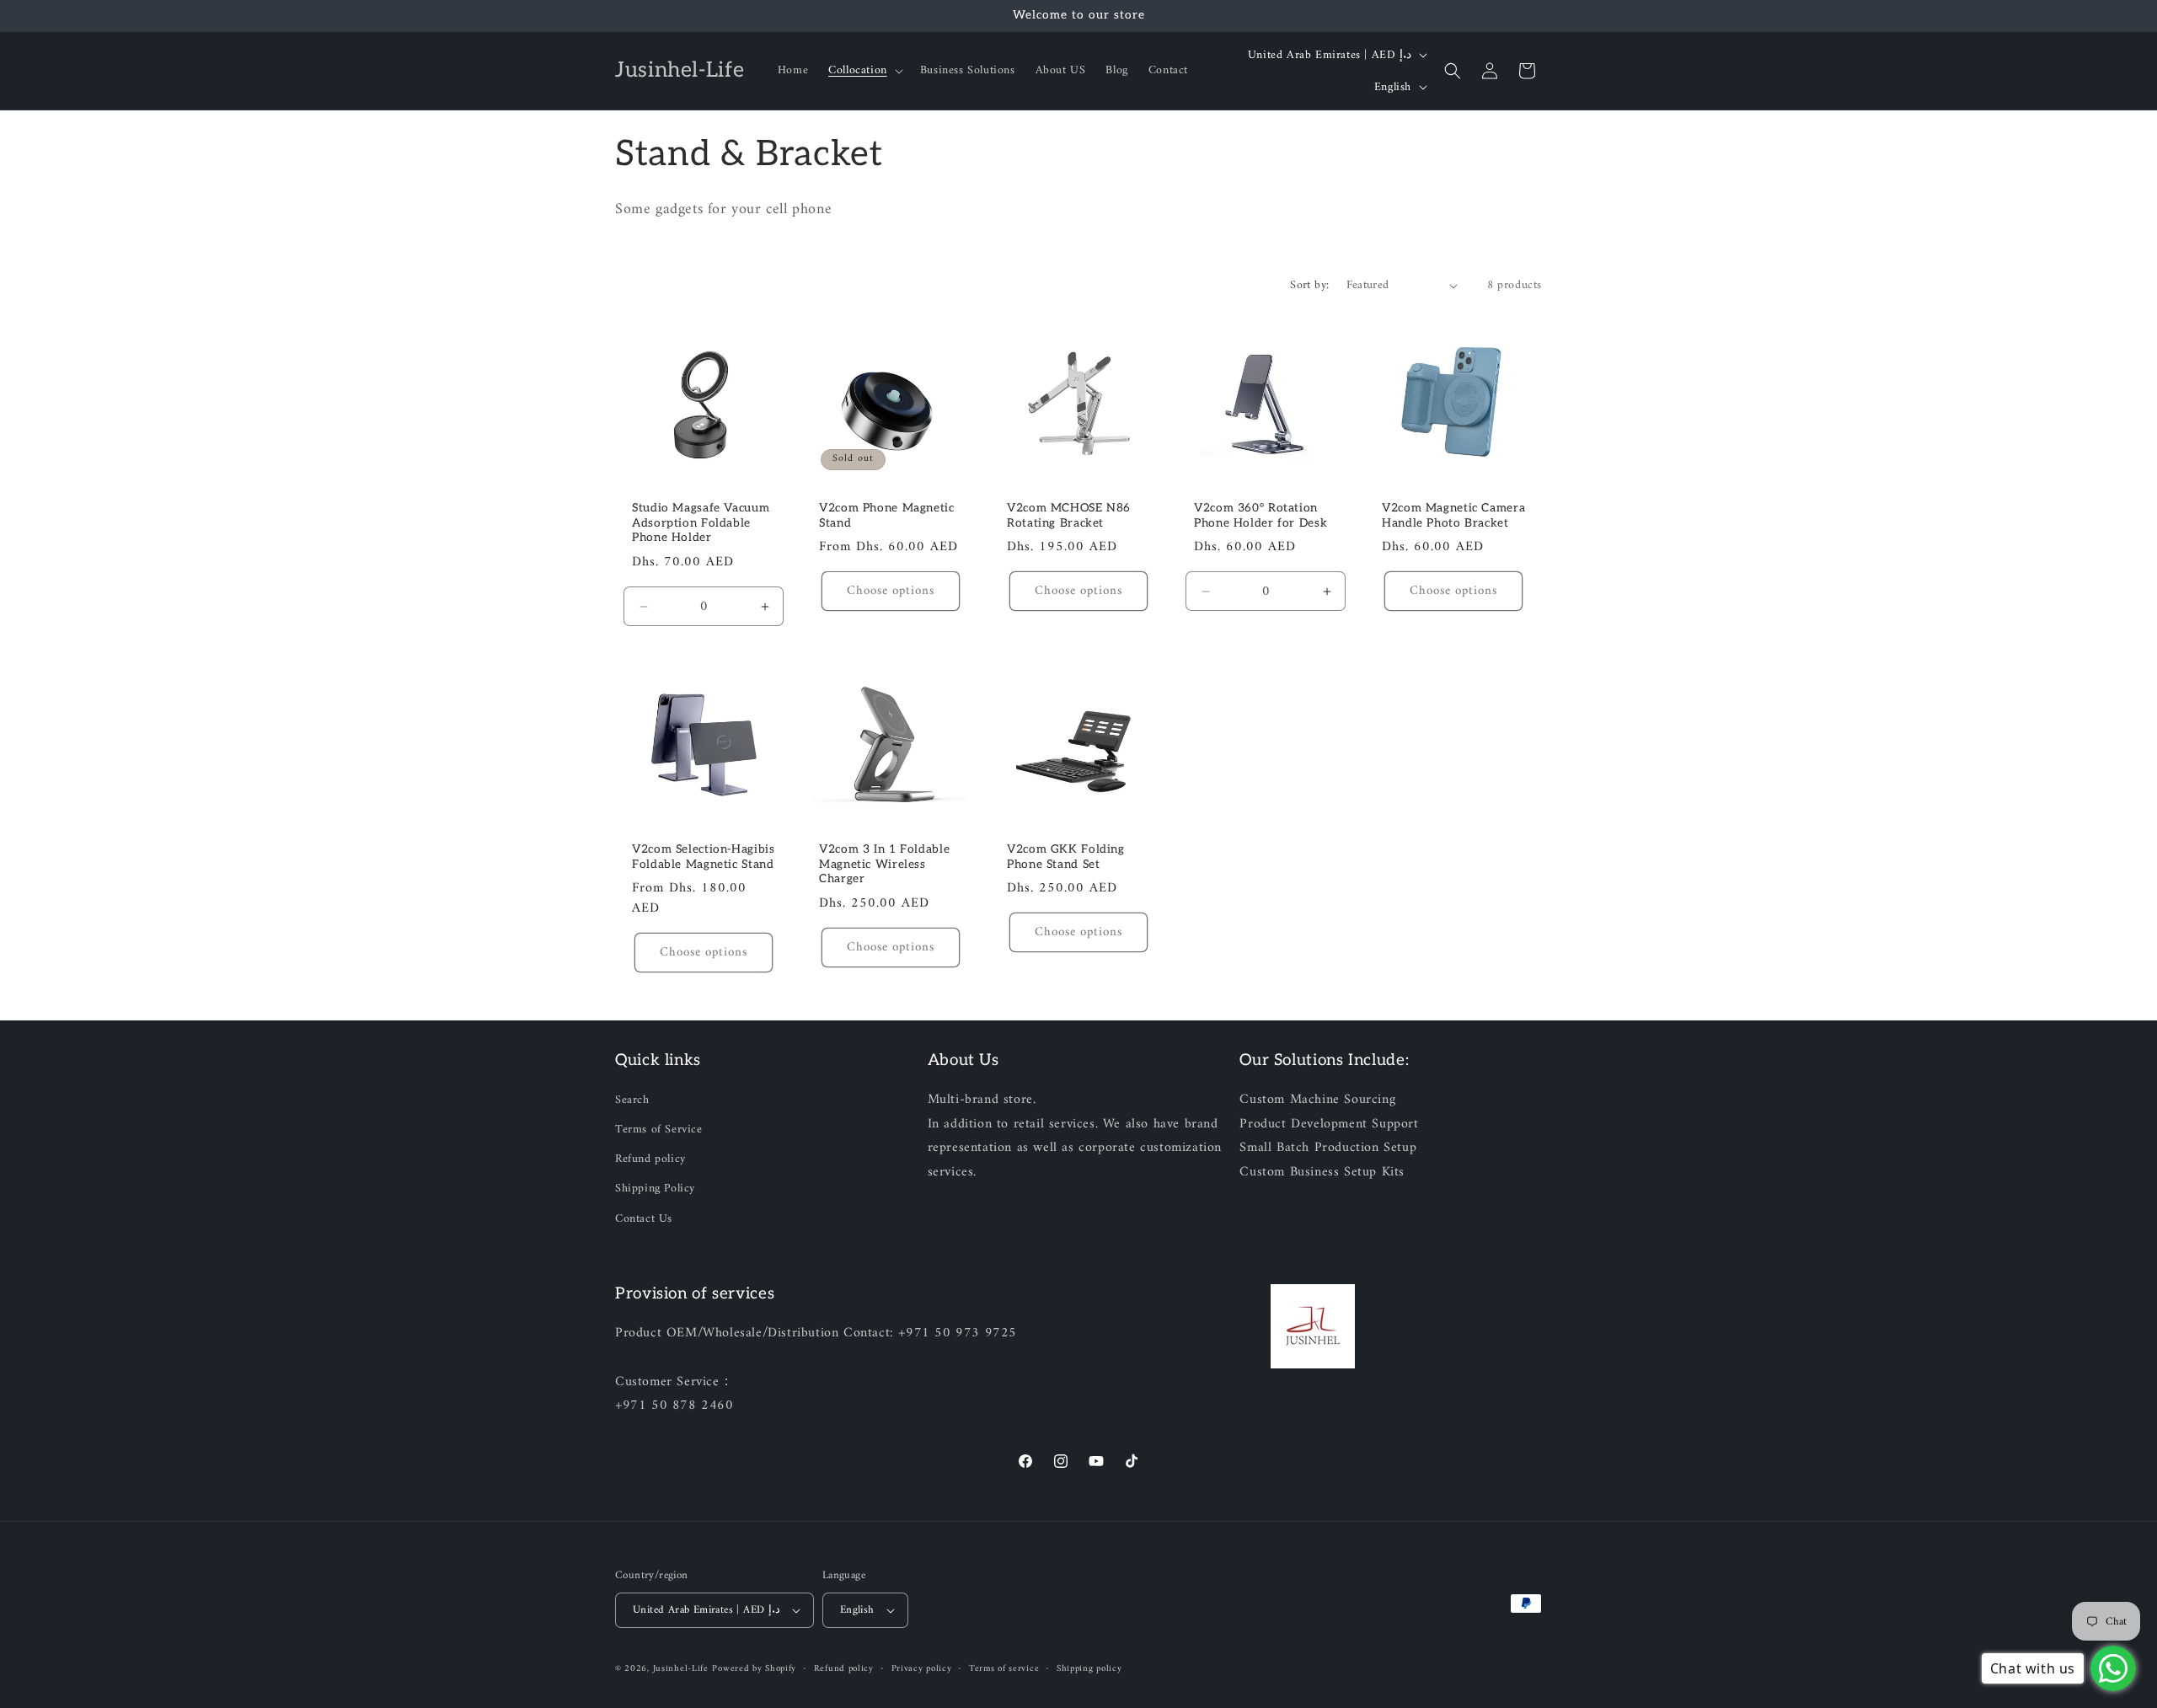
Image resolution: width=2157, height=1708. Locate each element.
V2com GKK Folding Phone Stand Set (1066, 857)
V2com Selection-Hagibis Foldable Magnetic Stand (704, 857)
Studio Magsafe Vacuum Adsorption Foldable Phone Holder (701, 523)
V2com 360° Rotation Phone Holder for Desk (1260, 516)
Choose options (891, 591)
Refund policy (650, 1159)
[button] (864, 71)
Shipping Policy (655, 1189)
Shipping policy (1089, 1669)
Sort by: (1309, 285)
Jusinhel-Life (681, 1669)
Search (632, 1100)
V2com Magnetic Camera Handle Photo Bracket (1453, 516)
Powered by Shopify (754, 1669)
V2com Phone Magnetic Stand (887, 516)
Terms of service (1004, 1669)
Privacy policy (922, 1669)
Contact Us (644, 1219)
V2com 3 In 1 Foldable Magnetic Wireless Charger (884, 864)
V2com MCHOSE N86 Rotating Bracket (1069, 516)
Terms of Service (659, 1130)
